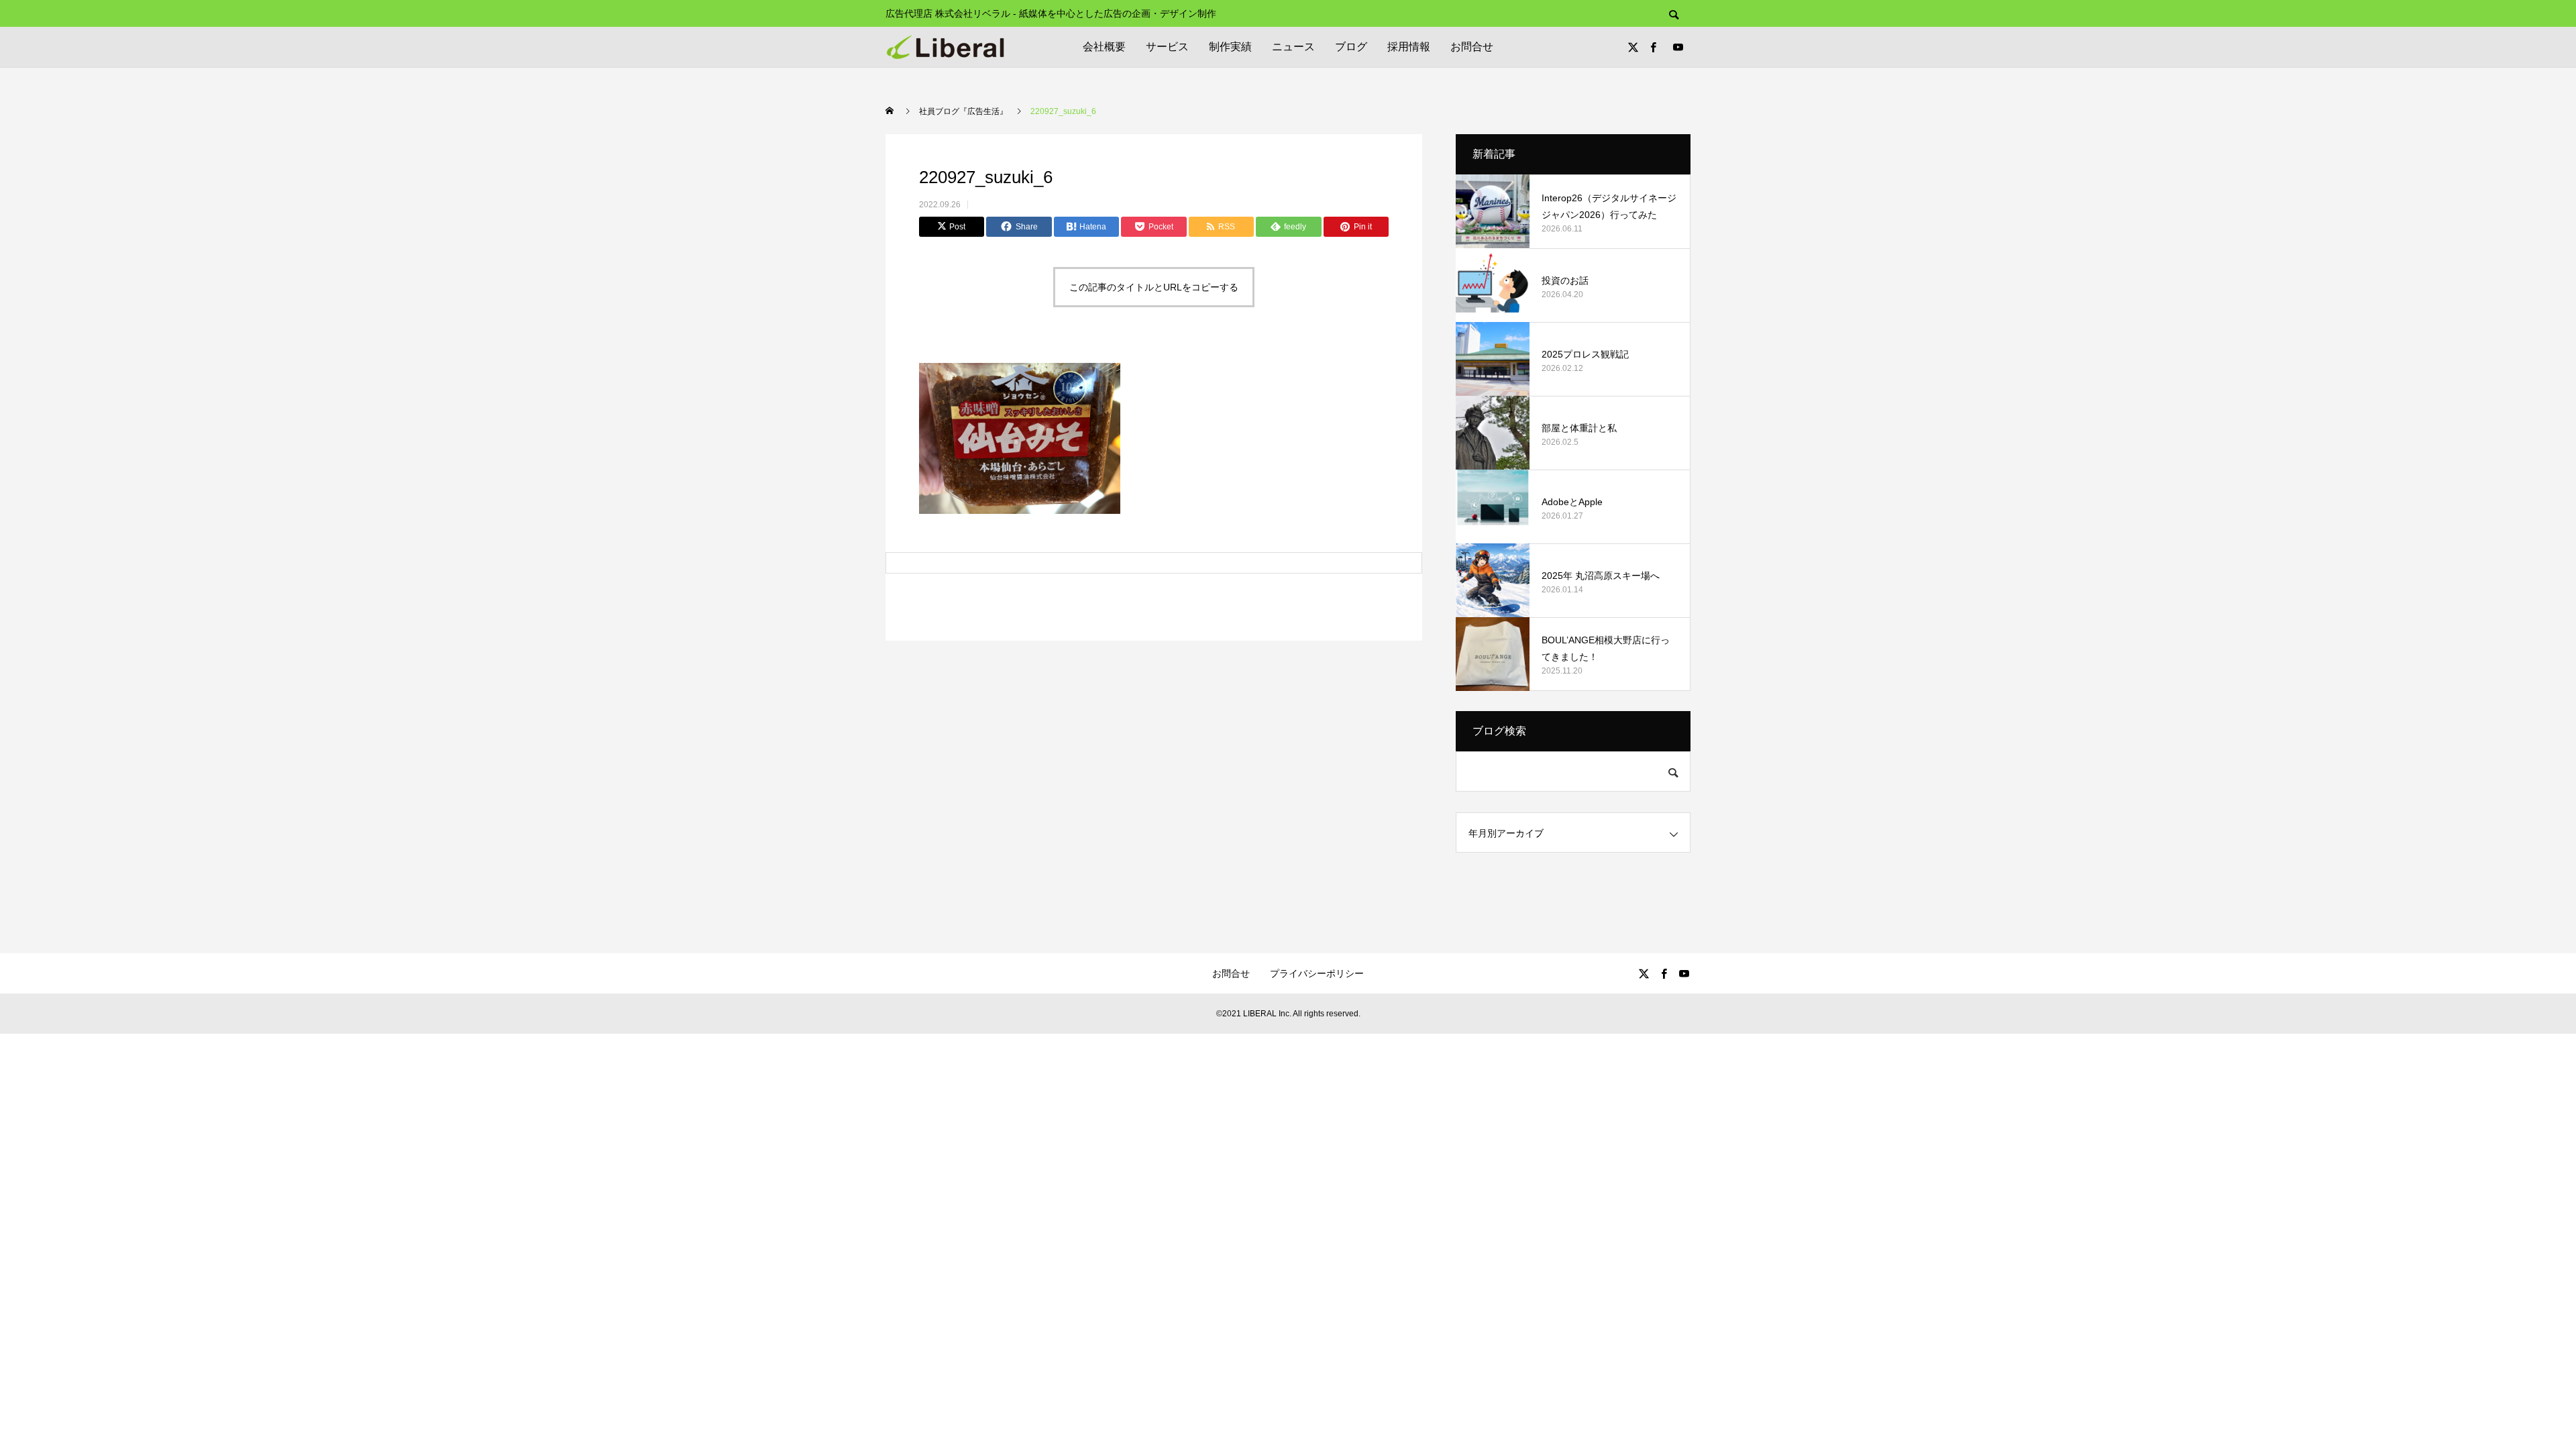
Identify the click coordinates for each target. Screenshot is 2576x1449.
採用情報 (1409, 47)
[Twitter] (1633, 47)
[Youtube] (1678, 47)
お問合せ (1472, 47)
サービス (1167, 47)
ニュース (1293, 47)
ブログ (1351, 47)
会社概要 (1104, 47)
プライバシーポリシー (1317, 973)
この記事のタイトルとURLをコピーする (1154, 287)
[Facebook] (1653, 47)
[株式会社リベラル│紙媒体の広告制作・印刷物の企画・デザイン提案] (945, 47)
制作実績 (1230, 47)
